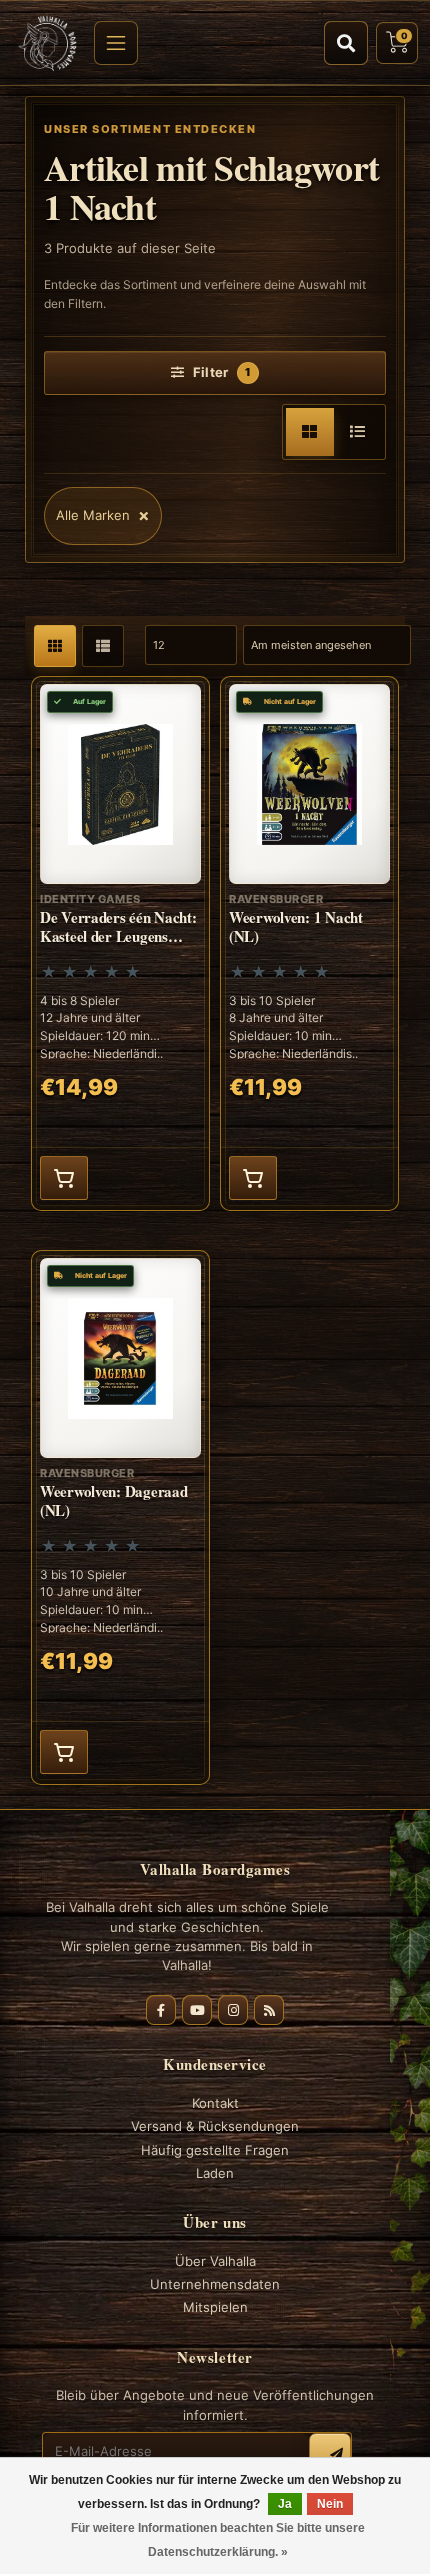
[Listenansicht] (358, 432)
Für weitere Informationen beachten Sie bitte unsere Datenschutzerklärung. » (218, 2540)
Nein (330, 2504)
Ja (285, 2504)
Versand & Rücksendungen (215, 2126)
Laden (215, 2173)
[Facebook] (161, 2010)
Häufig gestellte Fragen (215, 2150)
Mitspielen (215, 2307)
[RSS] (269, 2010)
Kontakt (215, 2103)
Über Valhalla (215, 2261)
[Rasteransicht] (310, 432)
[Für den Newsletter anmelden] (330, 2454)
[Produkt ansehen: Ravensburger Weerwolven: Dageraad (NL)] (120, 1517)
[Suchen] (346, 43)
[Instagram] (233, 2010)
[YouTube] (197, 2010)
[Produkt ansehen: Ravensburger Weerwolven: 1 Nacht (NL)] (309, 943)
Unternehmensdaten (215, 2284)
